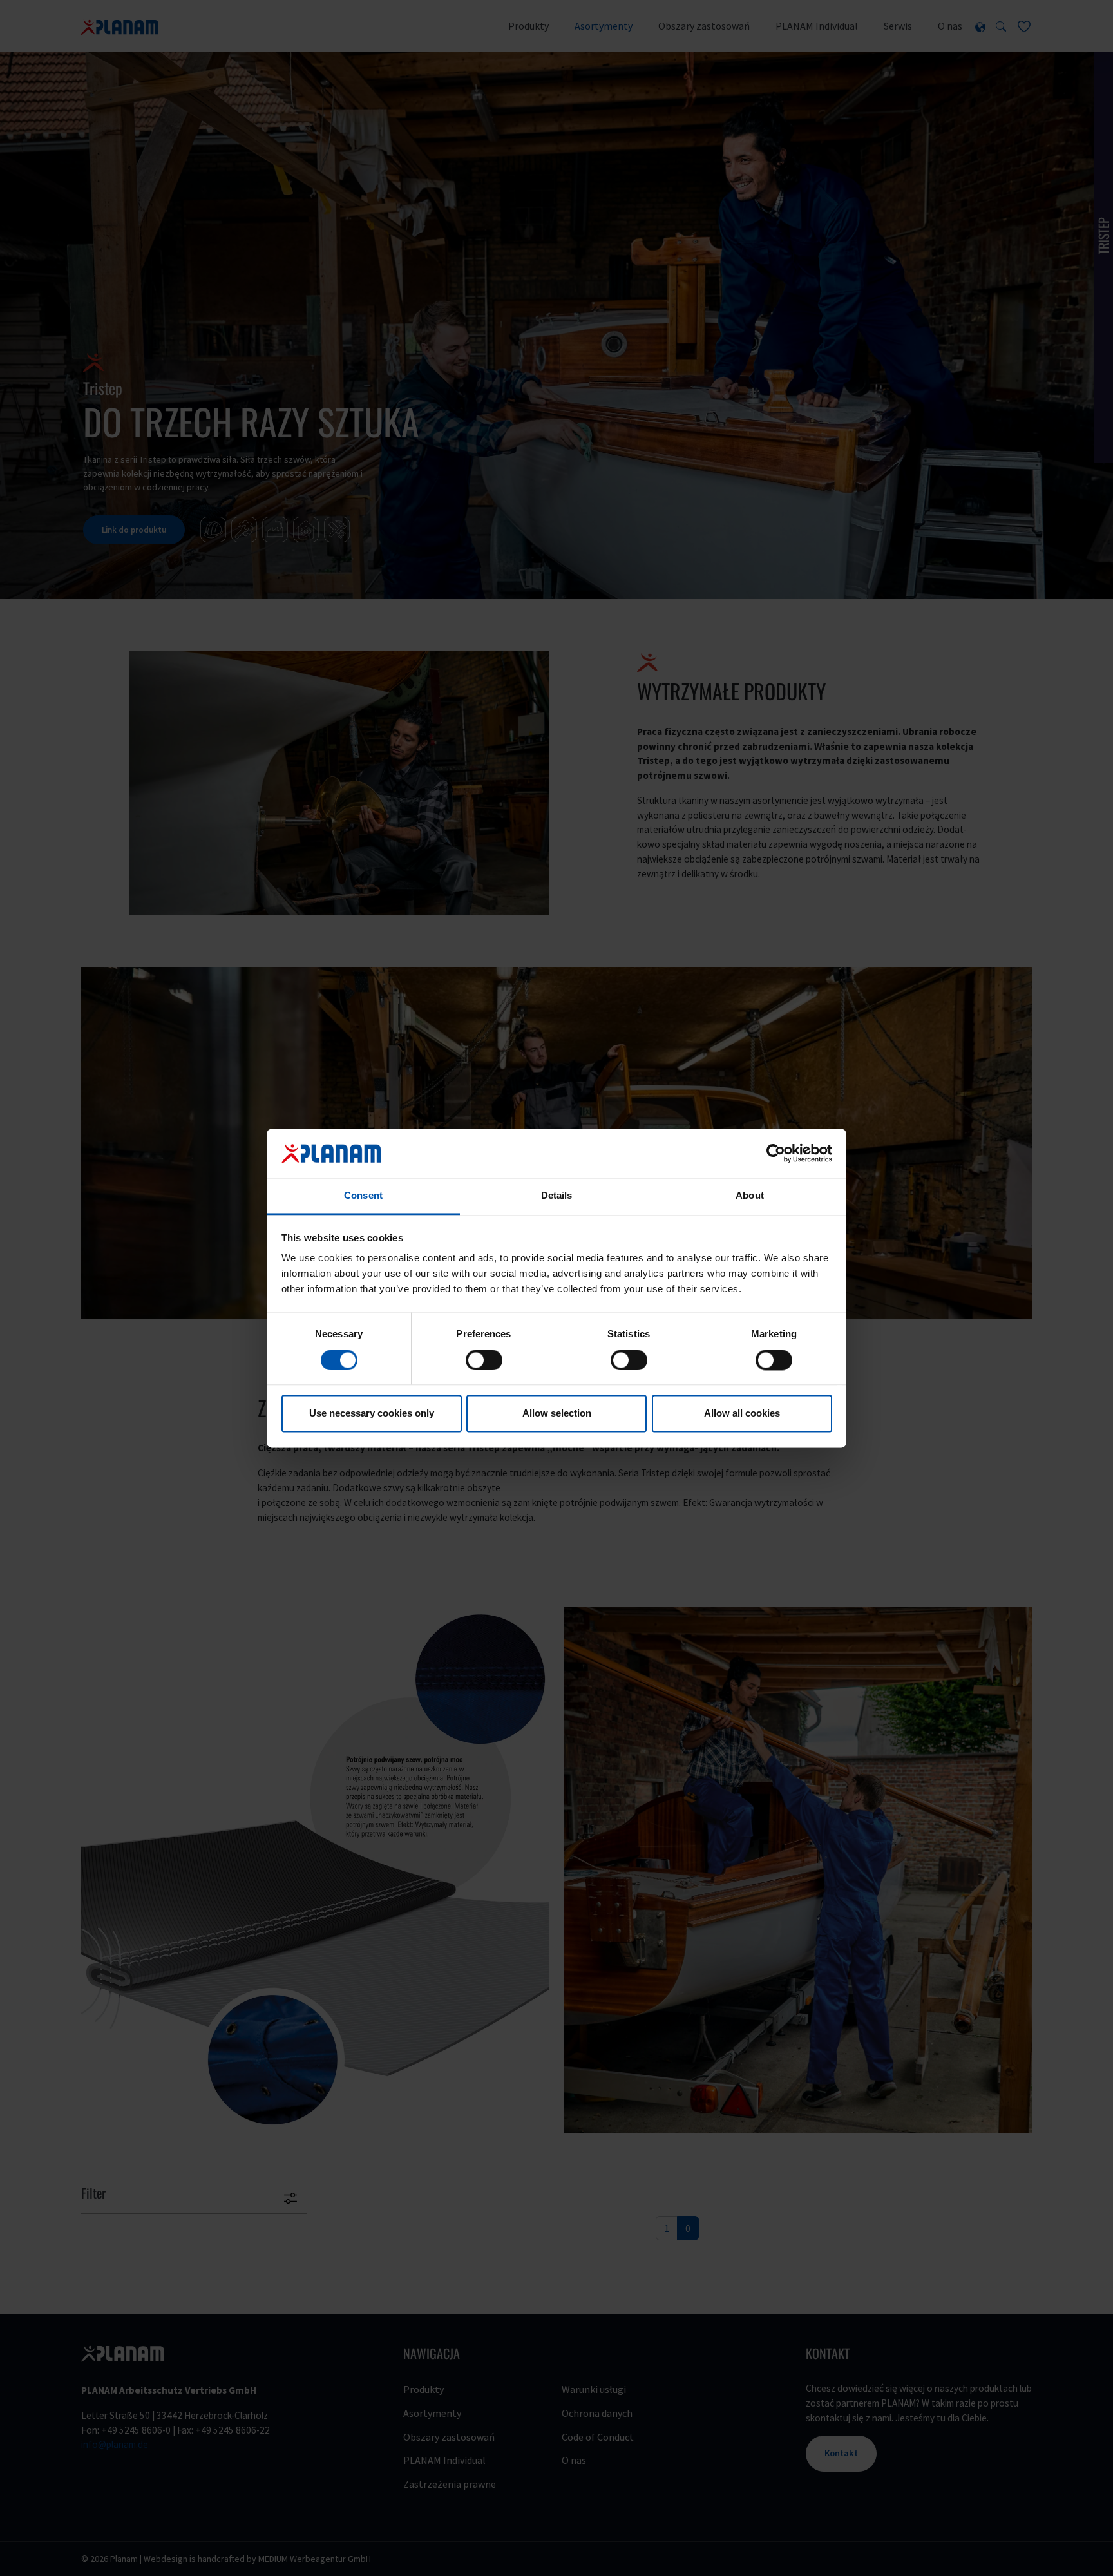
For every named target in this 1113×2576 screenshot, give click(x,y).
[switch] (484, 1360)
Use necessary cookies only (372, 1414)
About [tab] (750, 1196)
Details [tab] (557, 1196)
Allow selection (557, 1414)
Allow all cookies (742, 1414)
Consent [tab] (363, 1196)
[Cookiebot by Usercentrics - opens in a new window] (776, 1153)
